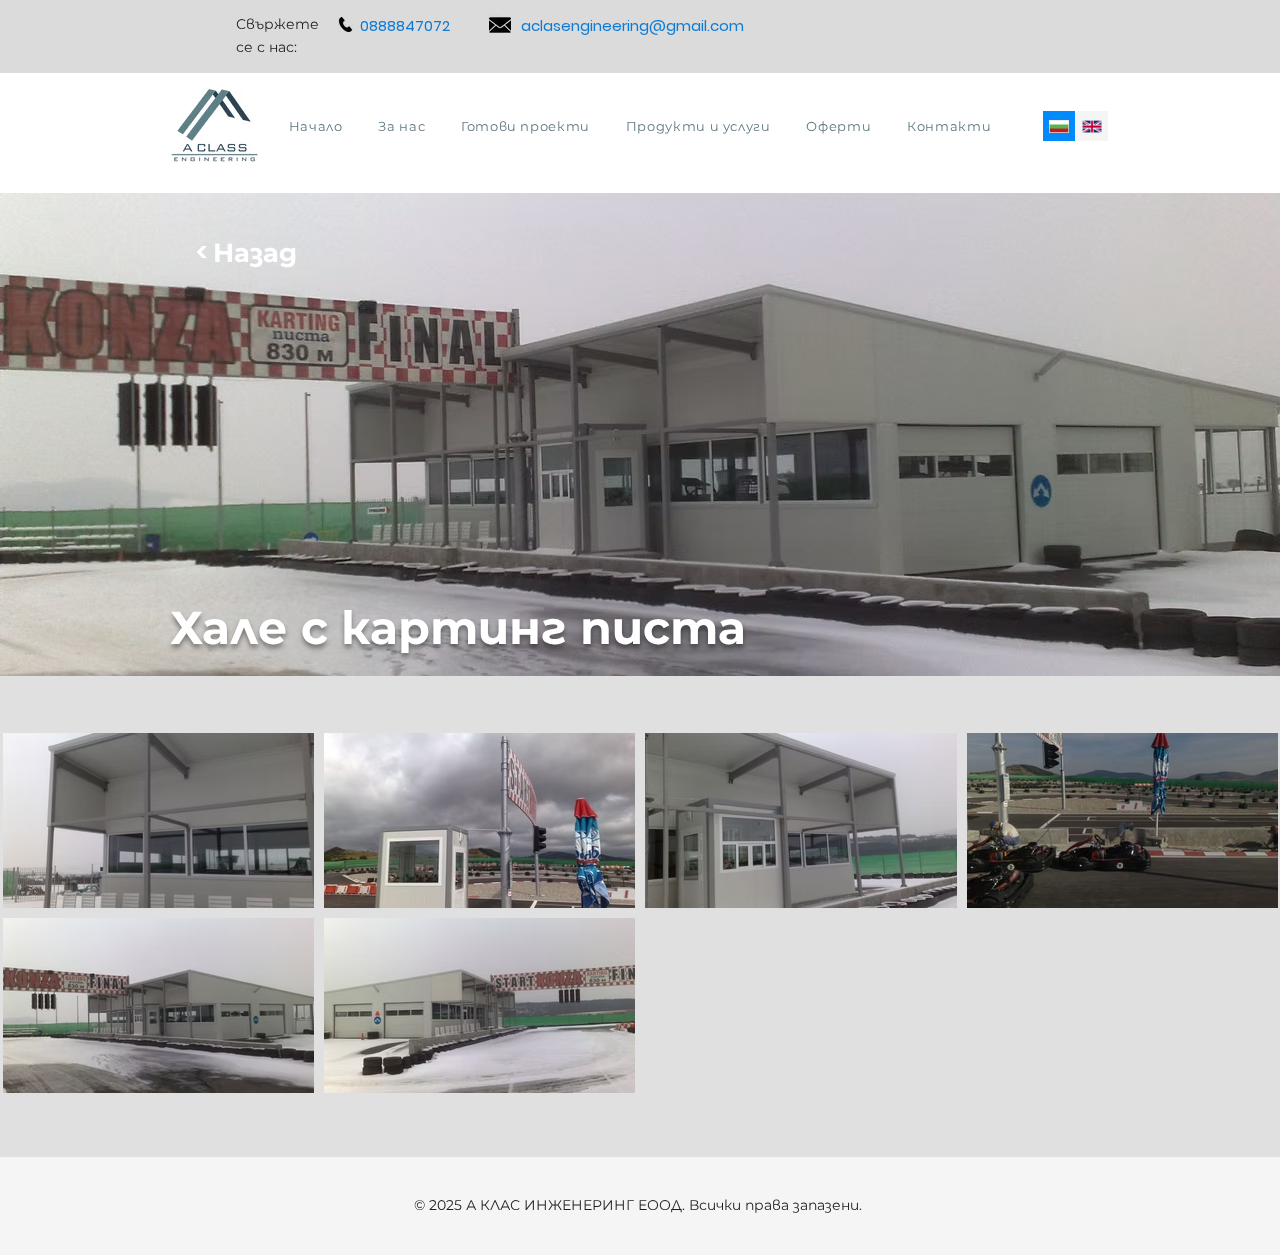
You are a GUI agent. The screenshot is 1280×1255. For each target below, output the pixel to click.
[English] (1091, 126)
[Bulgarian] (1059, 126)
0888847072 (405, 25)
